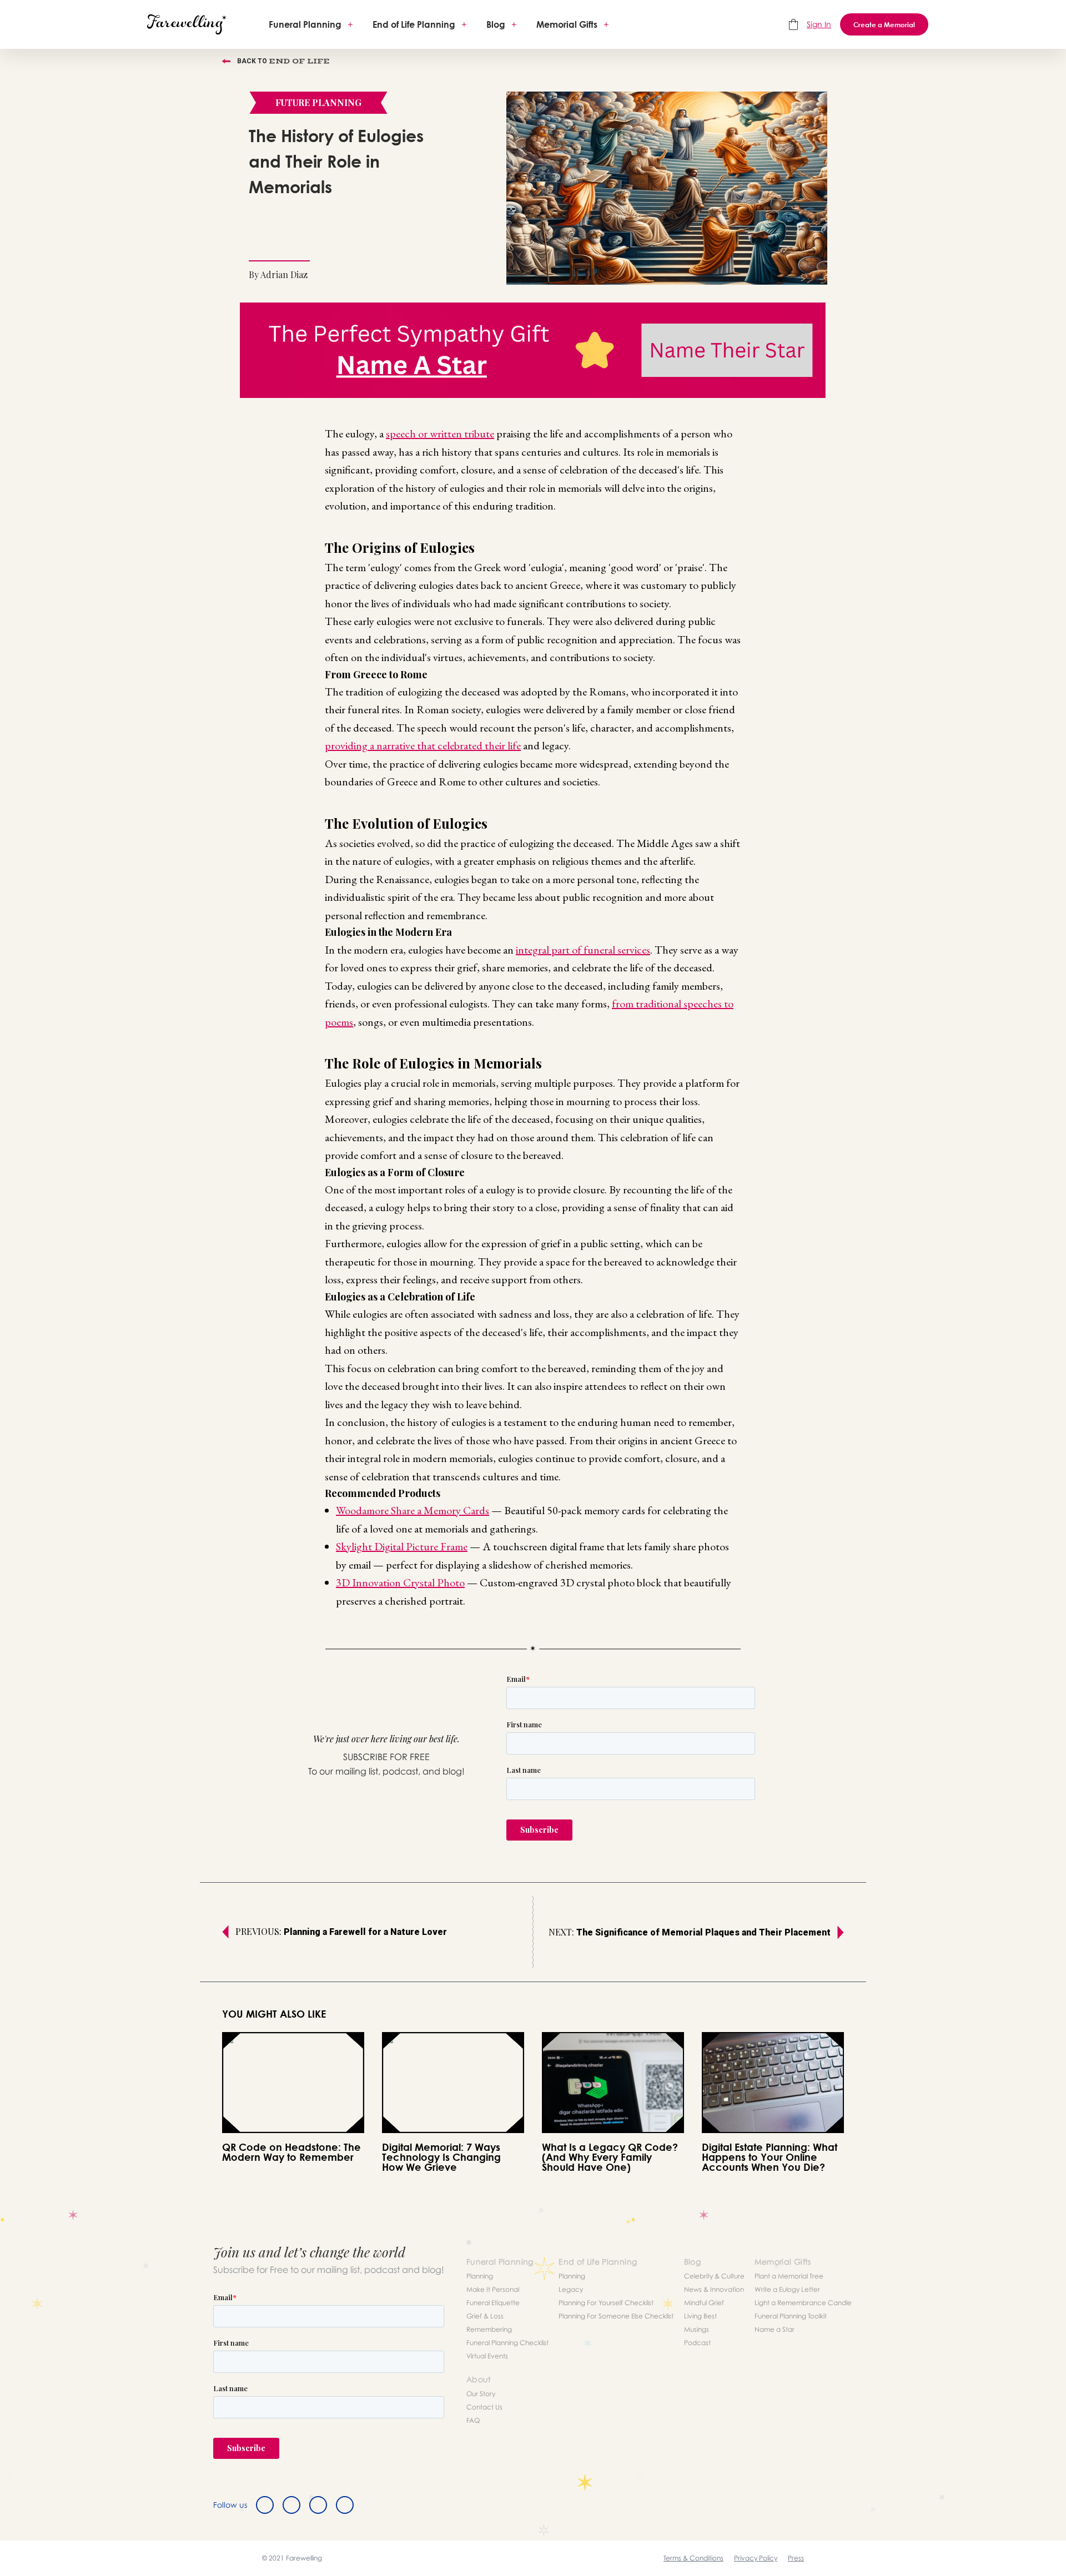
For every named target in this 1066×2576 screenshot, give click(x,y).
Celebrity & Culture (714, 2276)
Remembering (489, 2329)
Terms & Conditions (693, 2558)
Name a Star (775, 2329)
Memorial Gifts (567, 24)
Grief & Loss (485, 2316)
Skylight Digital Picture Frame (402, 1546)
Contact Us (484, 2407)
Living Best (700, 2316)
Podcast (697, 2343)
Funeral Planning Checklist (507, 2343)
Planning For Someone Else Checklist (616, 2316)
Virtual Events (487, 2356)
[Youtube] (345, 2505)
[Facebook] (265, 2505)
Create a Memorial (884, 24)
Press (796, 2558)
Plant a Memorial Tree (789, 2276)
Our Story (481, 2394)
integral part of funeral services (583, 950)
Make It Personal (493, 2289)
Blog (496, 24)
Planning (480, 2276)
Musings (697, 2329)
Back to (283, 61)
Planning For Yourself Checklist (606, 2303)
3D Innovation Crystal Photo (400, 1582)
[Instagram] (318, 2505)
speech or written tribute (440, 433)
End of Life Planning (414, 24)
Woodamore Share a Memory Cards (413, 1510)
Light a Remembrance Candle (803, 2303)
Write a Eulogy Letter (787, 2289)
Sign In (819, 24)
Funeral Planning (305, 24)
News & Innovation (714, 2289)
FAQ (473, 2420)
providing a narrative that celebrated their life (423, 745)
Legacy (571, 2289)
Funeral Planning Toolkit (791, 2316)
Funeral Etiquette (493, 2303)
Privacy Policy (756, 2558)
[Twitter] (291, 2505)
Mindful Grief (704, 2303)
